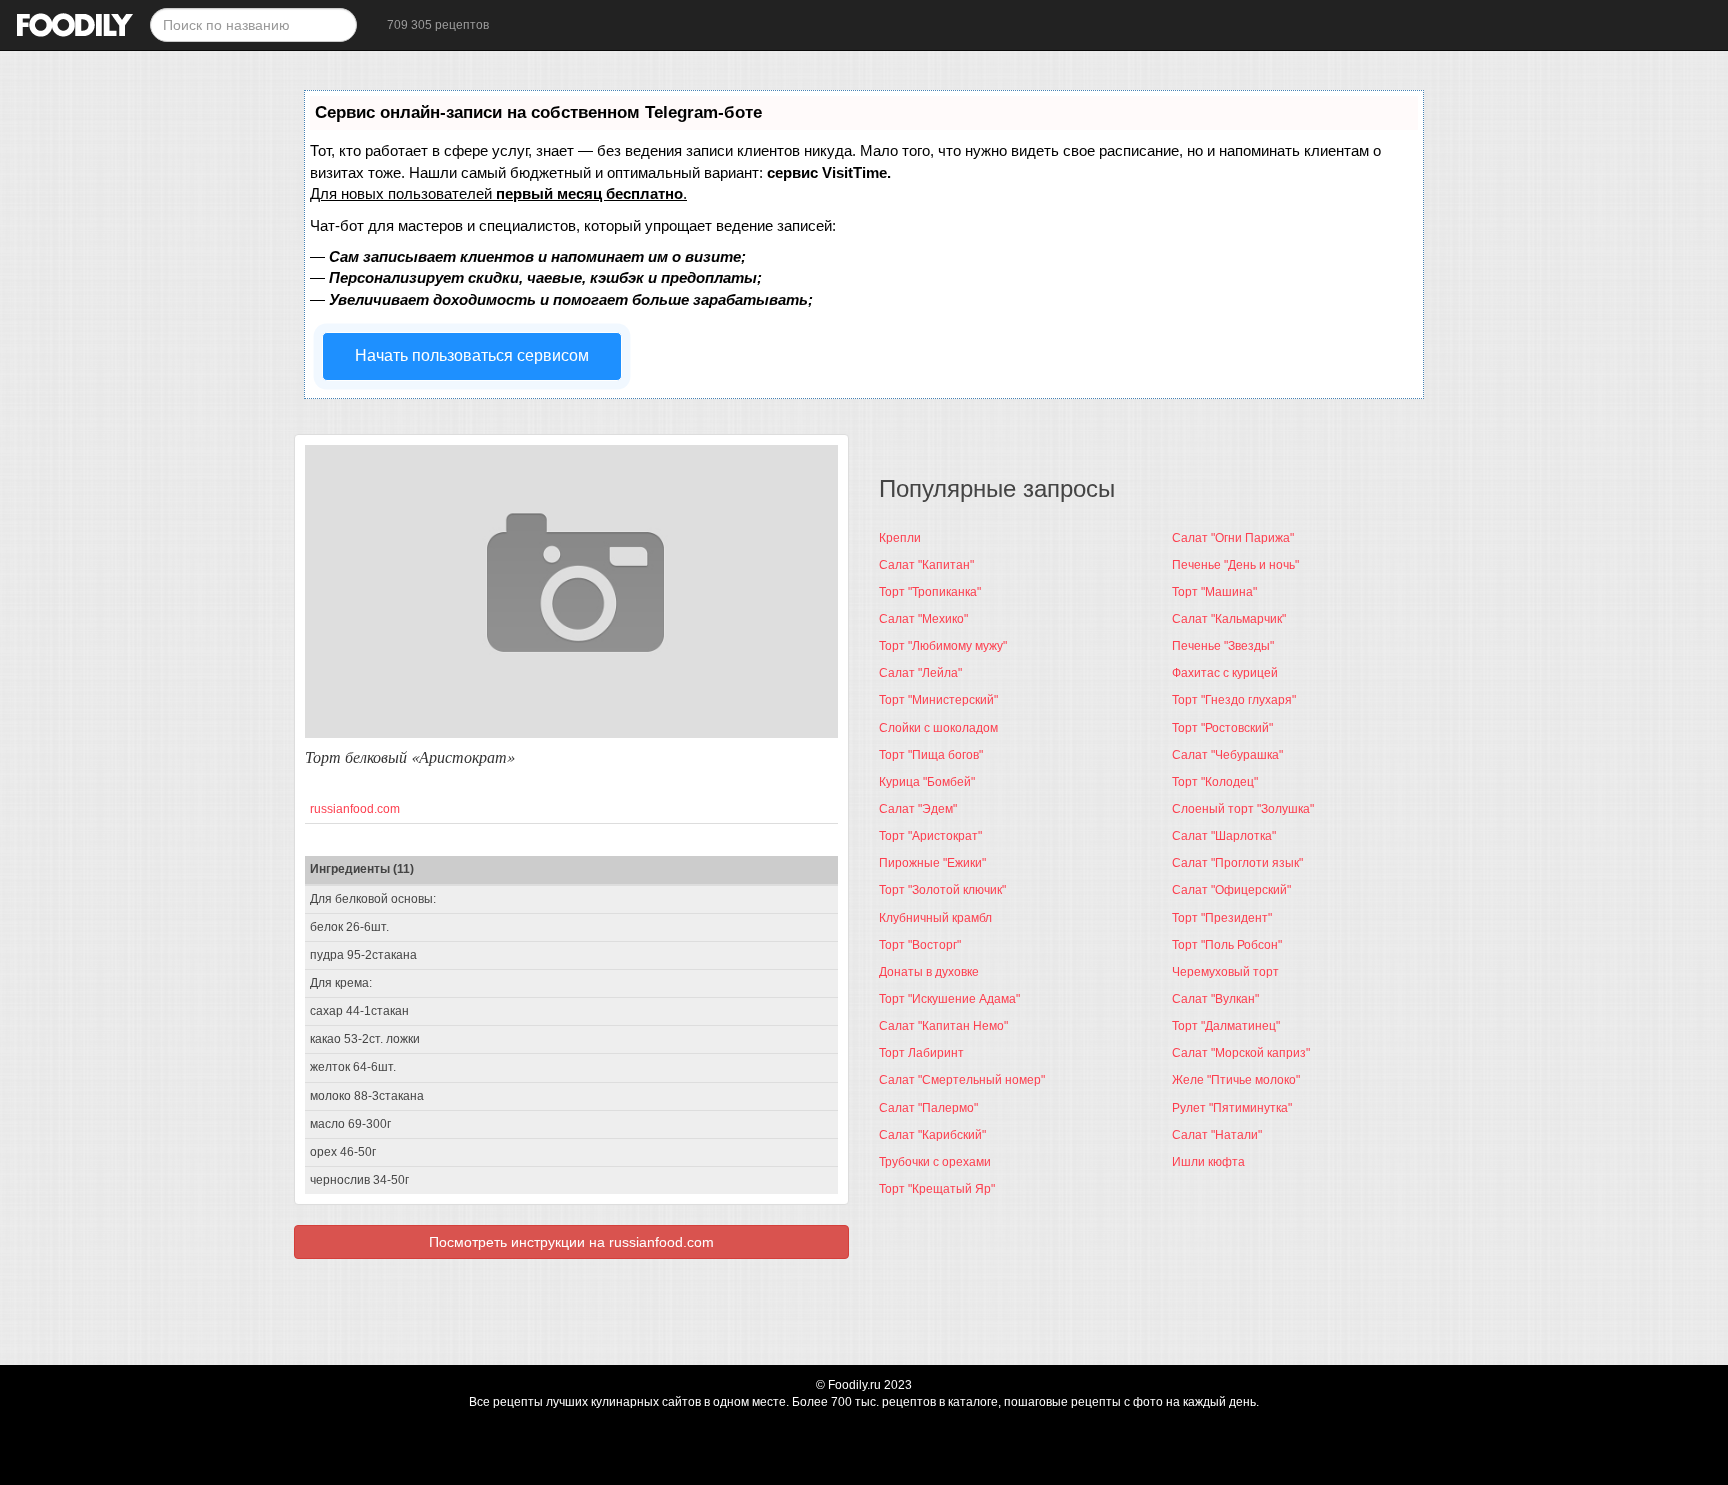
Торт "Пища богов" (931, 755)
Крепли (900, 538)
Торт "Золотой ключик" (942, 890)
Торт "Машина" (1214, 592)
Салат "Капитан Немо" (943, 1026)
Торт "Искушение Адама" (949, 999)
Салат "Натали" (1217, 1135)
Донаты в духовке (929, 972)
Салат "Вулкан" (1215, 999)
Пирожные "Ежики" (932, 863)
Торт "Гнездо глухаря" (1234, 700)
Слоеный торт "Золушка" (1243, 809)
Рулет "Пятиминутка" (1232, 1108)
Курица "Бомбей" (927, 782)
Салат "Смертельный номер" (962, 1080)
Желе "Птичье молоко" (1236, 1080)
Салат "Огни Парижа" (1233, 538)
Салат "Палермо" (928, 1108)
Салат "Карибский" (932, 1135)
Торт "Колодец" (1215, 782)
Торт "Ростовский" (1222, 728)
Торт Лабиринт (921, 1053)
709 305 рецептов (438, 25)
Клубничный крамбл (935, 918)
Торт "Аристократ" (930, 836)
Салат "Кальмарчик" (1229, 619)
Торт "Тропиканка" (930, 592)
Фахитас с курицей (1225, 673)
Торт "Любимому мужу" (943, 646)
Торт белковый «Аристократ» (410, 756)
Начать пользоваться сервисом (472, 355)
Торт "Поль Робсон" (1227, 945)
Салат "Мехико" (923, 619)
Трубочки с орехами (935, 1162)
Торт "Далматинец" (1226, 1026)
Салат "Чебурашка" (1227, 755)
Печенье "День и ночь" (1235, 565)
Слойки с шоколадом (938, 728)
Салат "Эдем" (918, 809)
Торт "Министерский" (938, 700)
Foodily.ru (75, 25)
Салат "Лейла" (920, 673)
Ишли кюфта (1208, 1162)
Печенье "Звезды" (1223, 646)
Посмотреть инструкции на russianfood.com (571, 1242)
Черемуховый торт (1225, 972)
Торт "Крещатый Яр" (937, 1189)
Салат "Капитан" (926, 565)
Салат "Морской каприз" (1241, 1053)
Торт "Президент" (1222, 918)
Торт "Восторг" (920, 945)
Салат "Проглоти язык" (1237, 863)
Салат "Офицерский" (1231, 890)
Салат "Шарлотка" (1224, 836)
